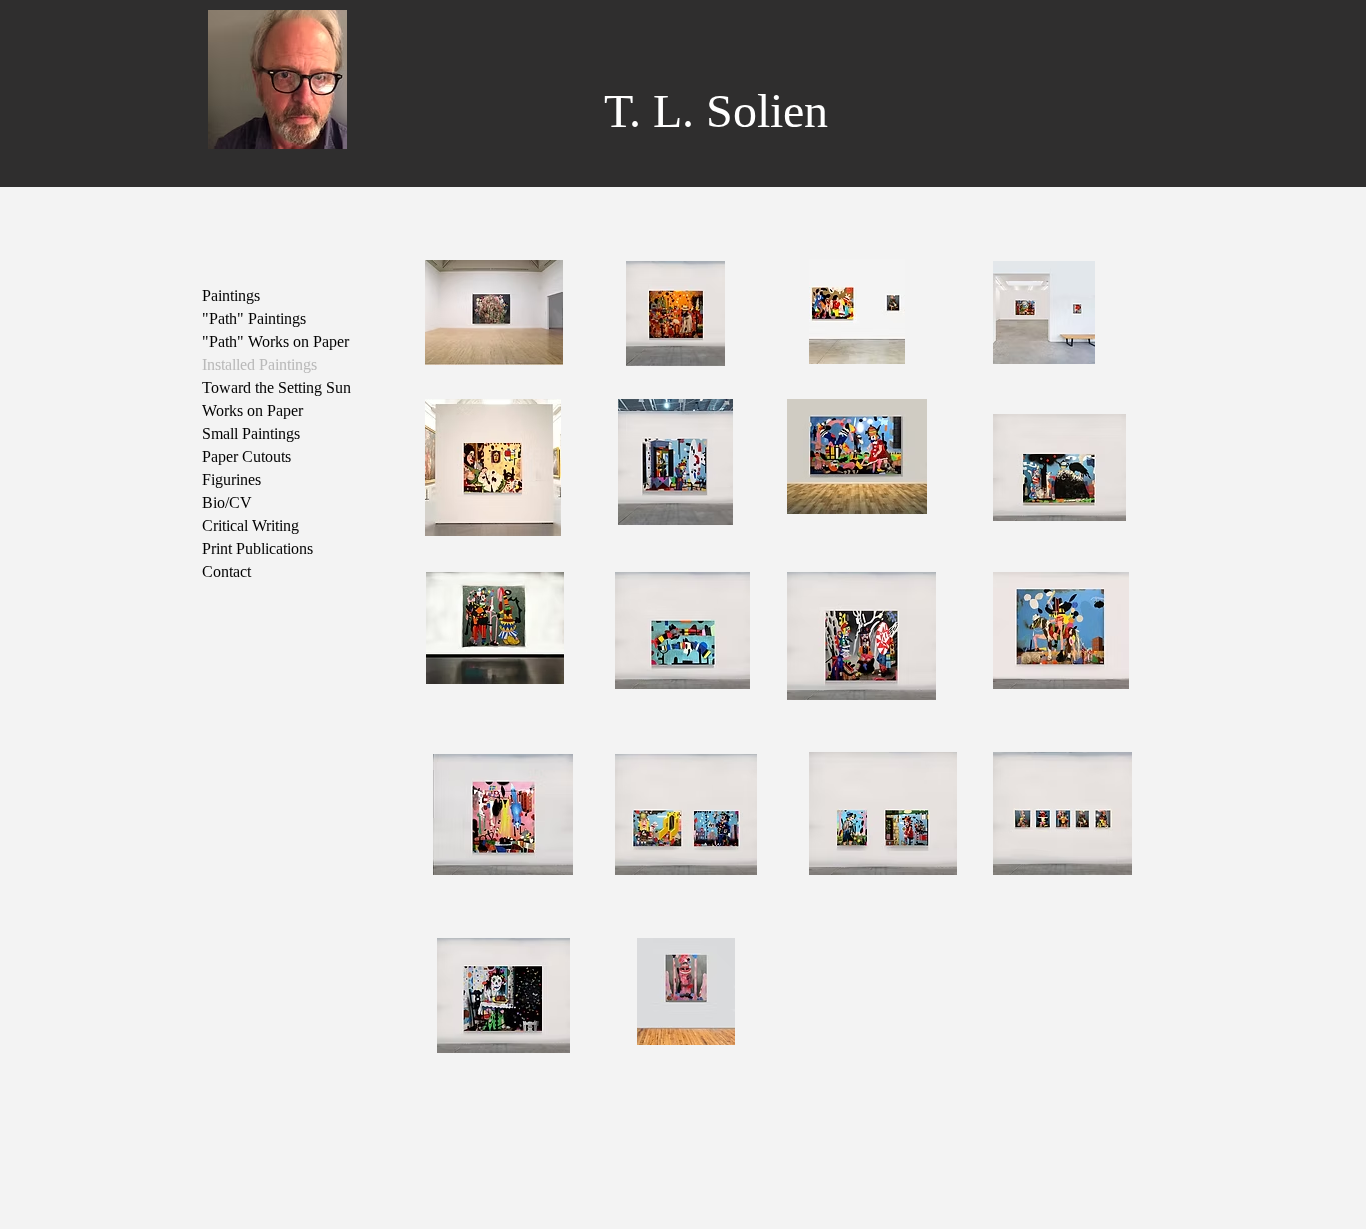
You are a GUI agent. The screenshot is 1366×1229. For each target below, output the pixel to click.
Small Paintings (251, 433)
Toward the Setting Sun (276, 387)
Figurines (231, 479)
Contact (226, 571)
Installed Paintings (259, 364)
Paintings (231, 295)
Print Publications (257, 548)
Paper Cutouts (246, 456)
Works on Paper (252, 410)
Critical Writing (250, 525)
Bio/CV (227, 502)
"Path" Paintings (254, 318)
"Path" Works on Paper (275, 341)
